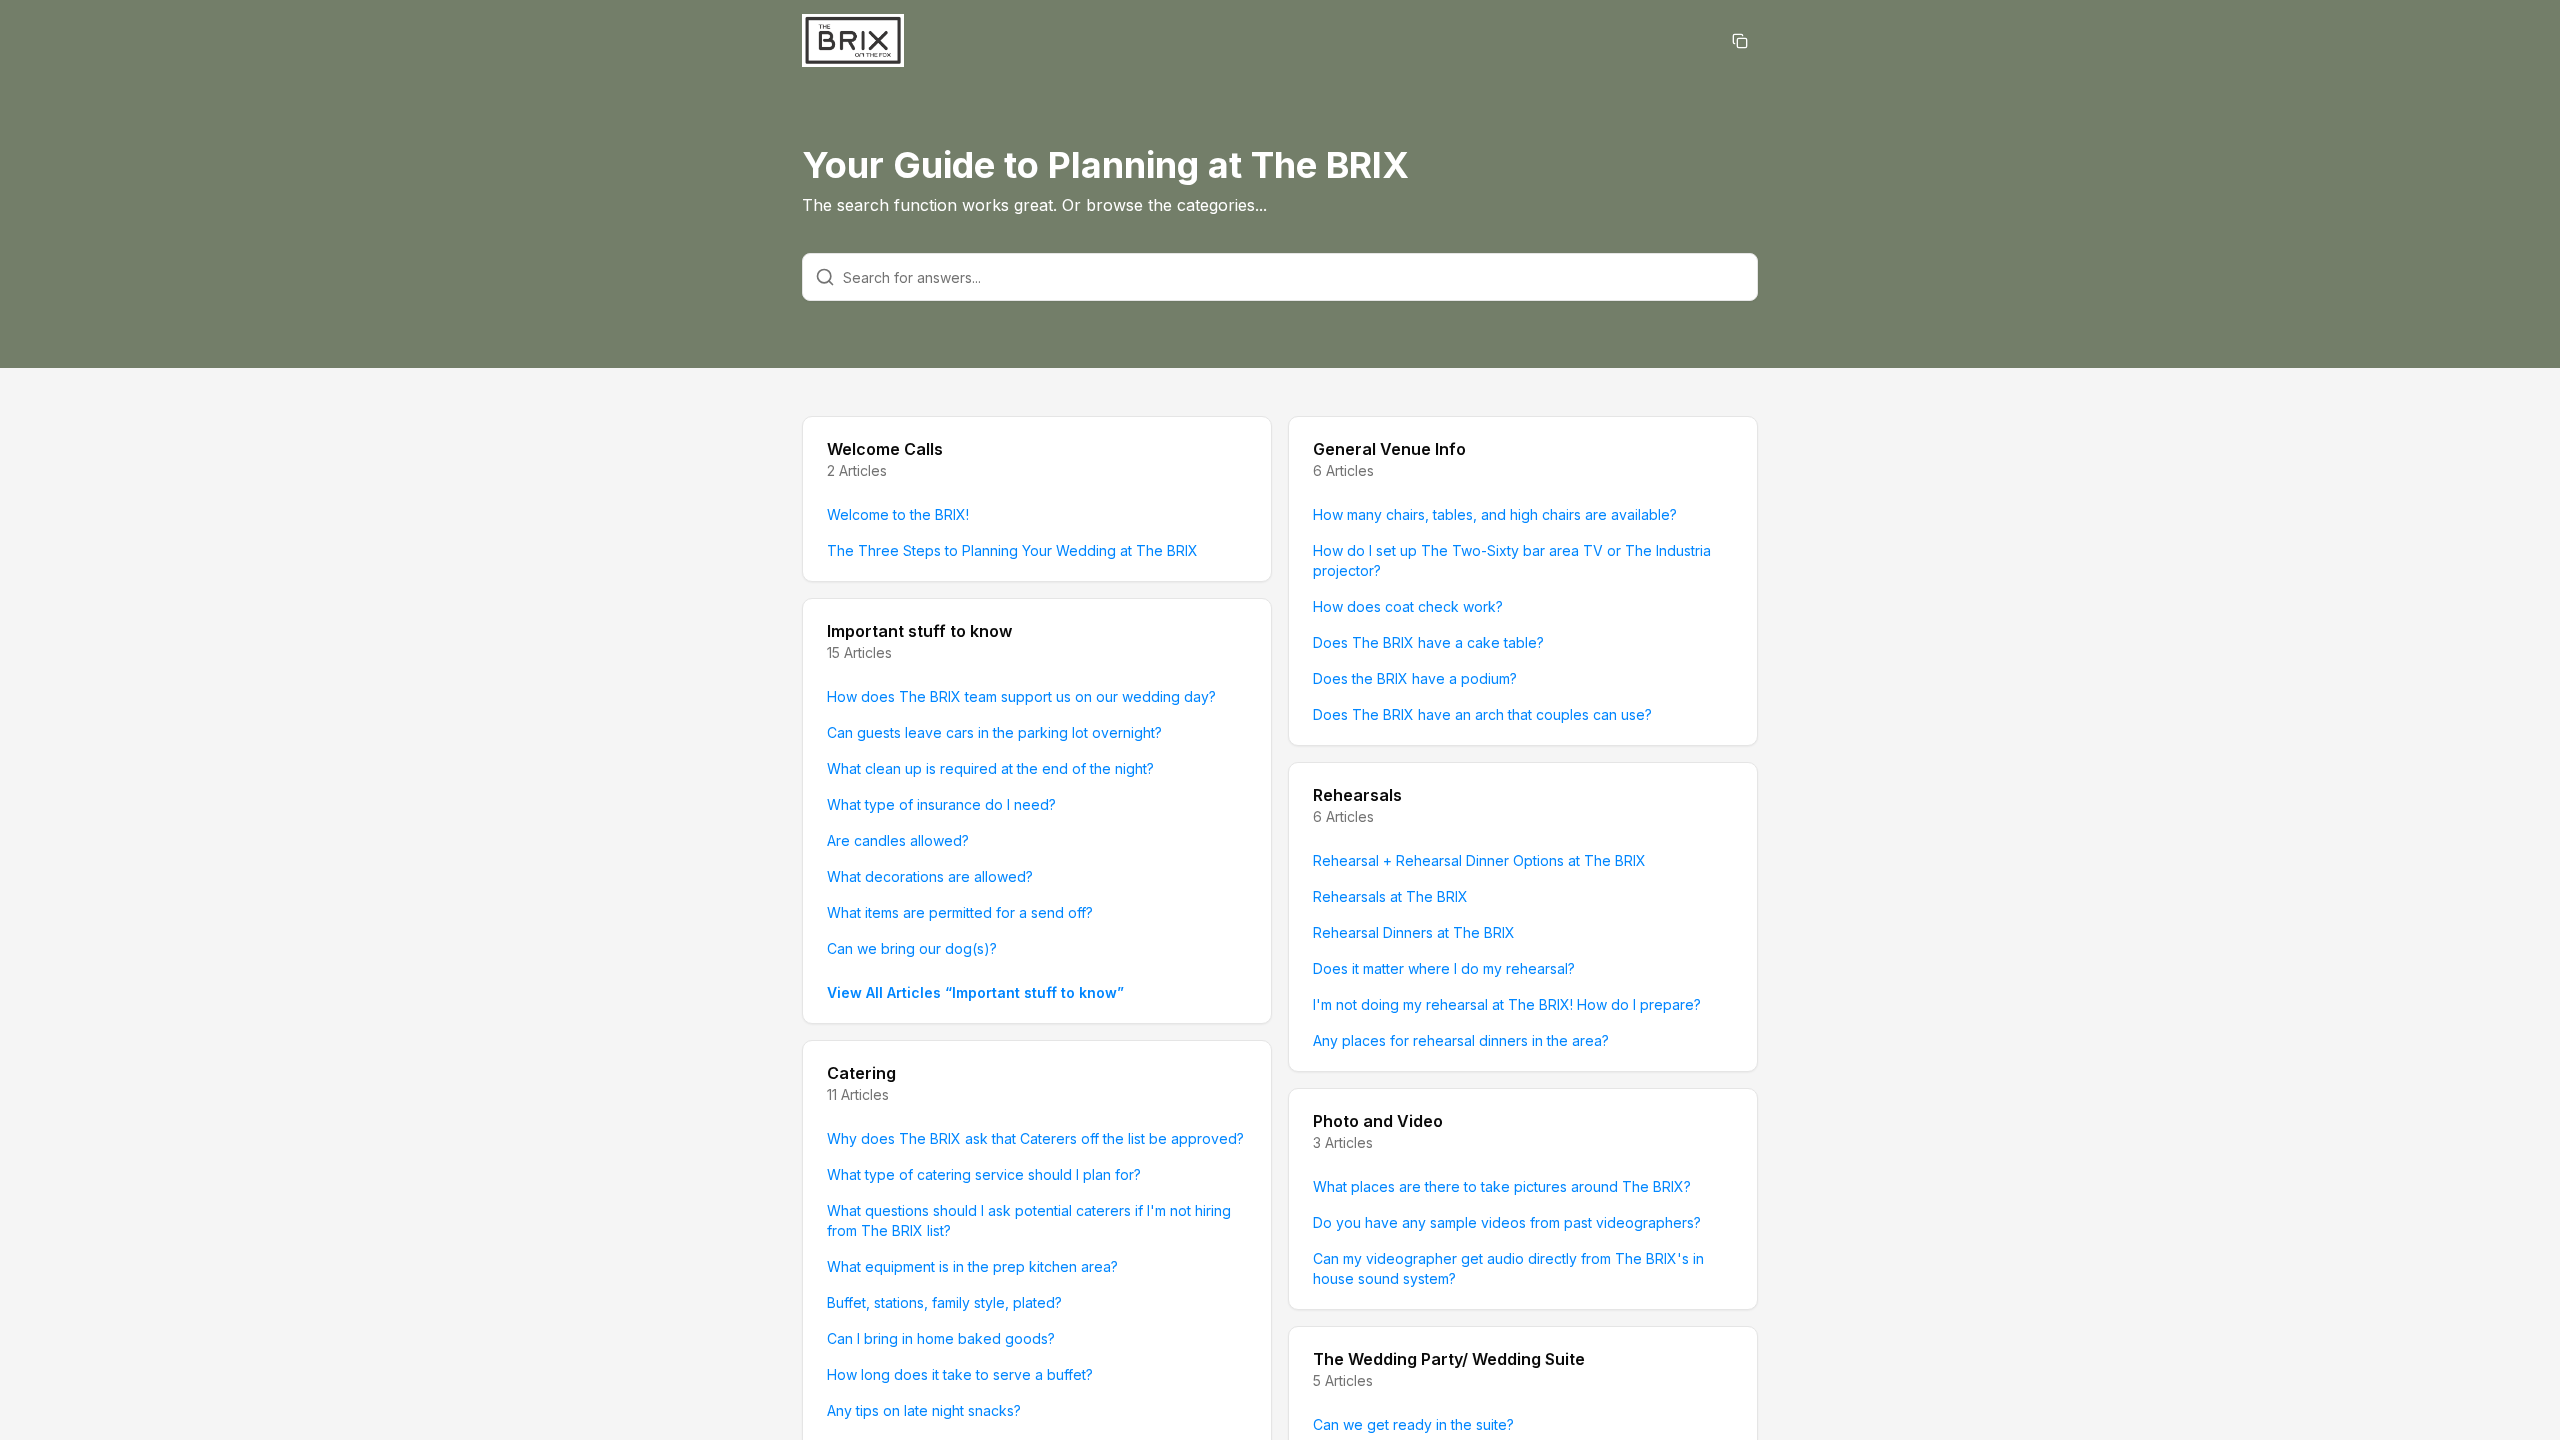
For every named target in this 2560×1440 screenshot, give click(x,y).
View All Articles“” (975, 992)
